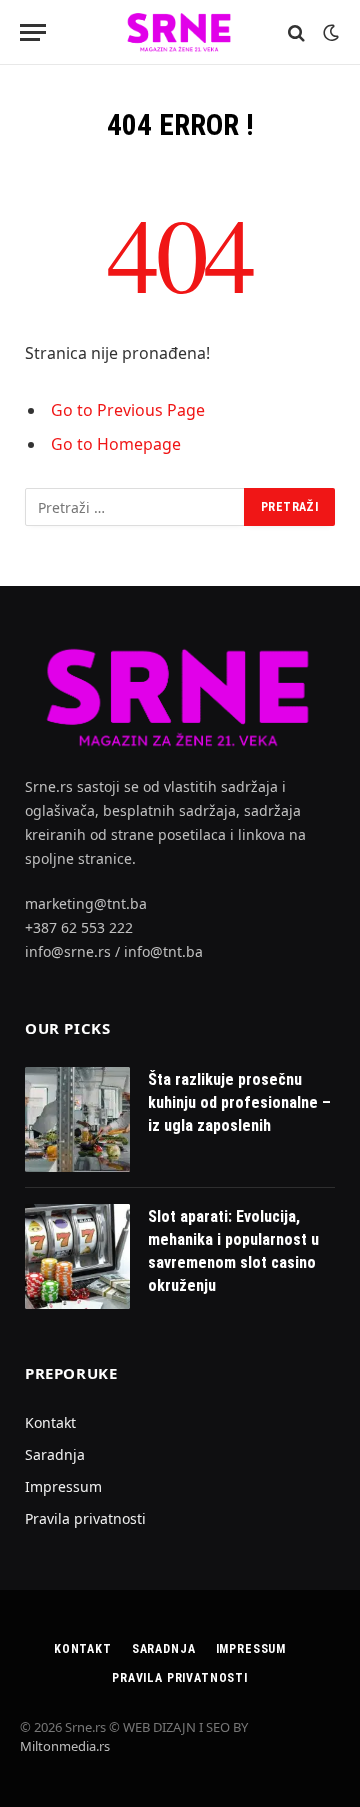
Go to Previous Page (128, 410)
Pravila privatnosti (85, 1518)
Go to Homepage (116, 444)
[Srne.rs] (180, 32)
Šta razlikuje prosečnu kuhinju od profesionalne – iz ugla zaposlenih (239, 1102)
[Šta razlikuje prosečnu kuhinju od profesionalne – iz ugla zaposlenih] (77, 1119)
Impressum (63, 1486)
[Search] (296, 32)
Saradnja (55, 1454)
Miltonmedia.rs (65, 1746)
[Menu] (33, 32)
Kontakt (50, 1422)
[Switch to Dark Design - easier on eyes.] (329, 33)
